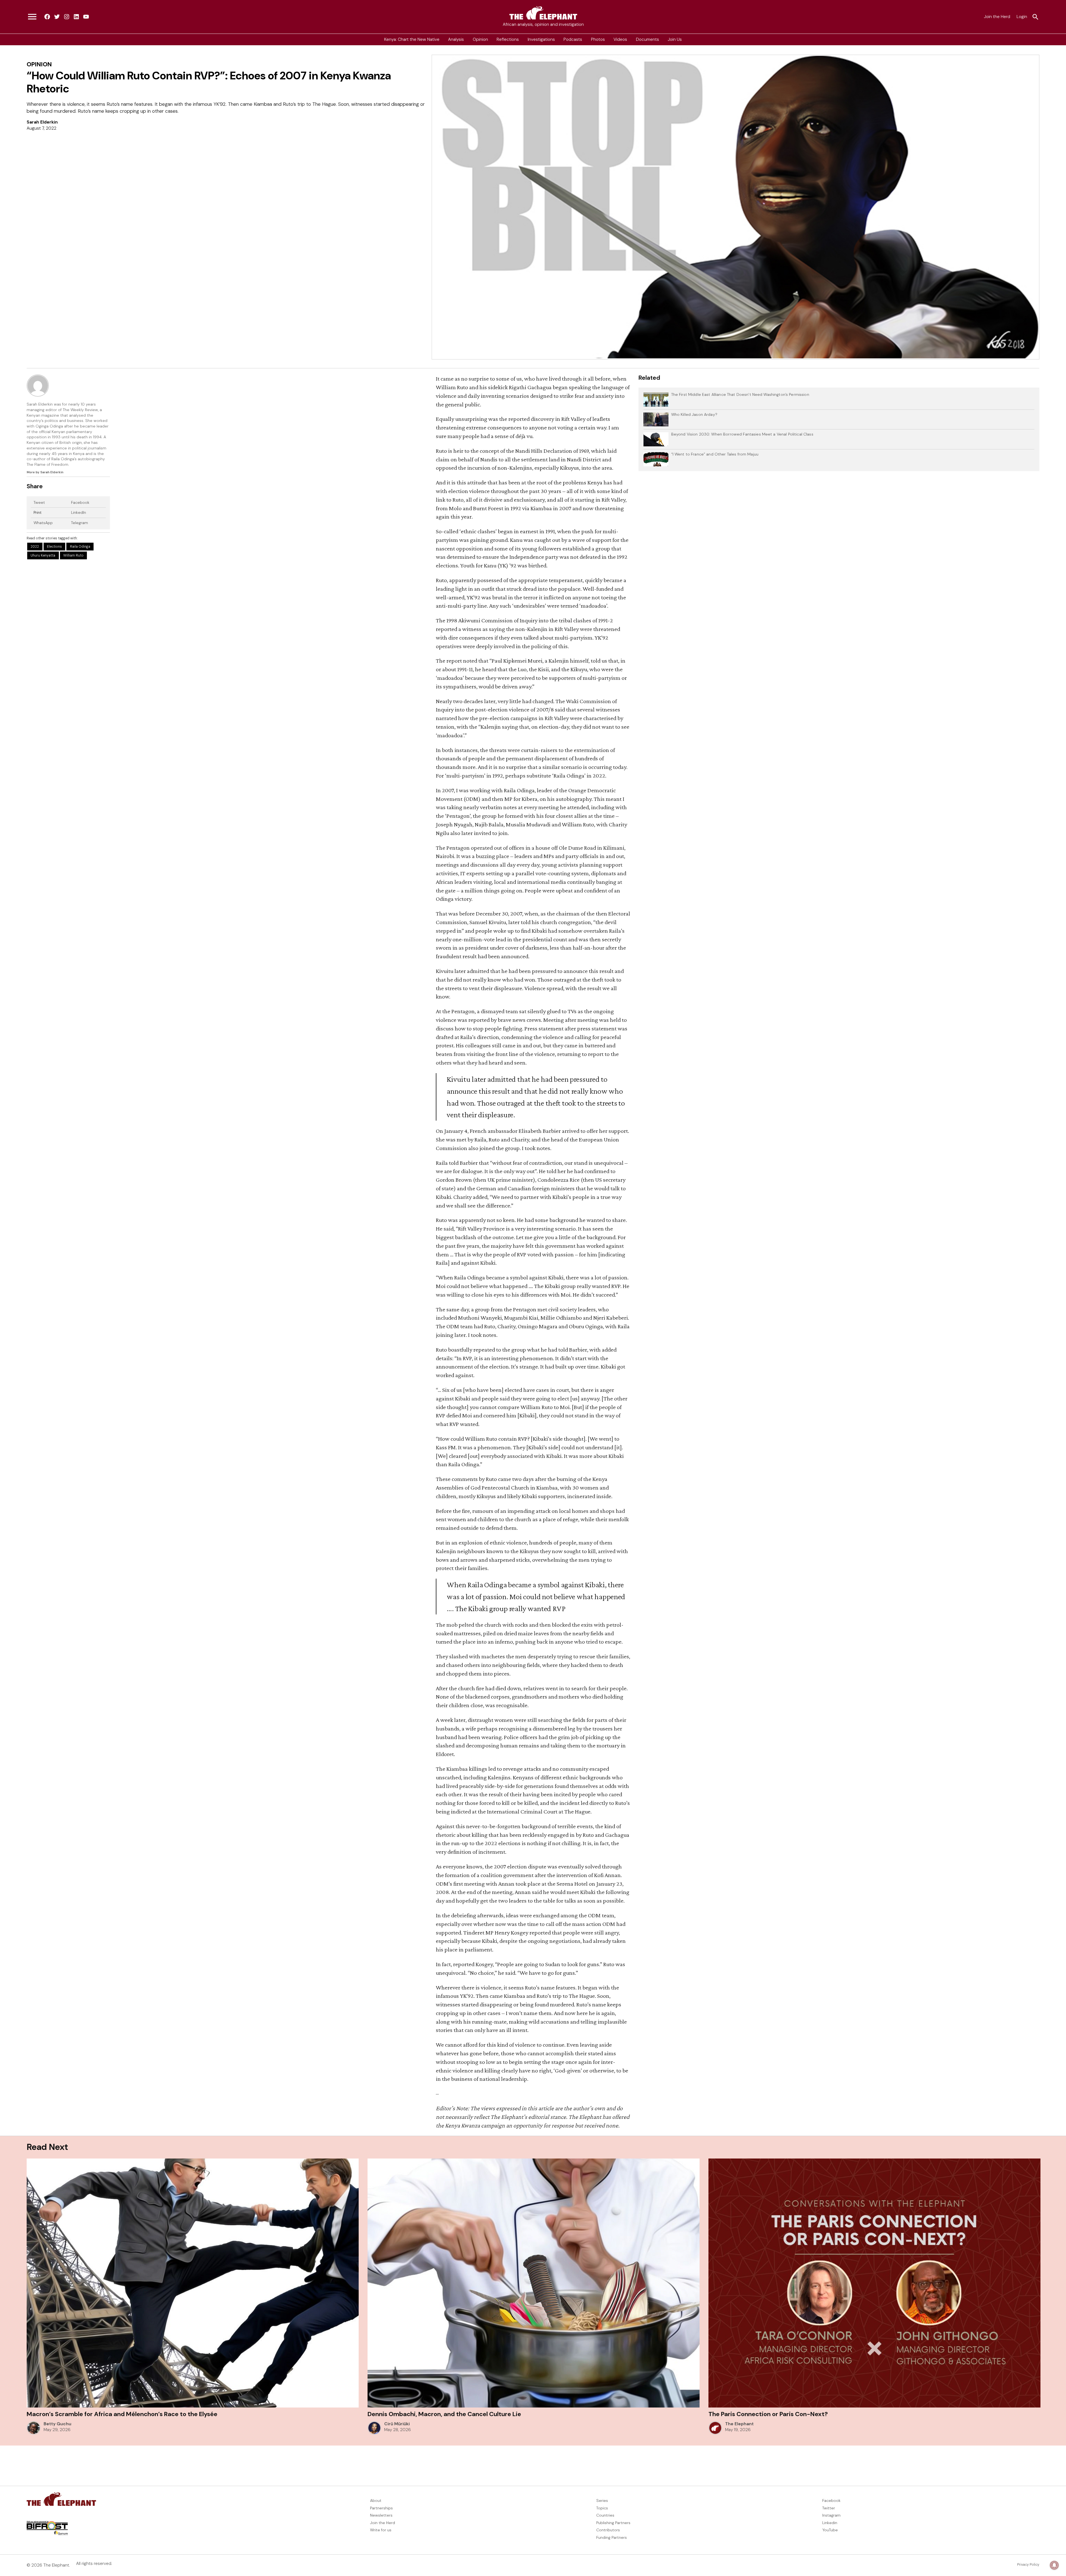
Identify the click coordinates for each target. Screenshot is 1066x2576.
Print (38, 512)
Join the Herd (997, 17)
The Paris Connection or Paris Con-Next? (768, 2414)
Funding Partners (612, 2537)
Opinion (480, 39)
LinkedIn (79, 512)
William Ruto (73, 555)
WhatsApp (43, 523)
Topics (602, 2508)
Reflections (508, 39)
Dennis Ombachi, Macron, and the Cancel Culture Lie (444, 2414)
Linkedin (830, 2523)
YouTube (830, 2530)
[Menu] (32, 17)
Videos (620, 39)
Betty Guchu (57, 2424)
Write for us (381, 2530)
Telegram (80, 523)
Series (602, 2500)
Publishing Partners (613, 2523)
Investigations (541, 39)
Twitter (829, 2508)
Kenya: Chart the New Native (412, 39)
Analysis (456, 39)
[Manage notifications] (1054, 2565)
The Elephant (739, 2424)
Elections (54, 547)
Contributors (608, 2530)
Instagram (831, 2515)
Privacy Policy (1028, 2565)
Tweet (39, 502)
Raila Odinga (80, 547)
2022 (35, 547)
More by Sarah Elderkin (45, 472)
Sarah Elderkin (42, 122)
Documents (648, 39)
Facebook (80, 502)
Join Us (675, 39)
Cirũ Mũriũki (397, 2424)
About (376, 2500)
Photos (598, 39)
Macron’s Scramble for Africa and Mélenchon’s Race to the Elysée (122, 2414)
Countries (605, 2515)
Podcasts (573, 39)
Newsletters (381, 2515)
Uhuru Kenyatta (43, 555)
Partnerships (381, 2508)
